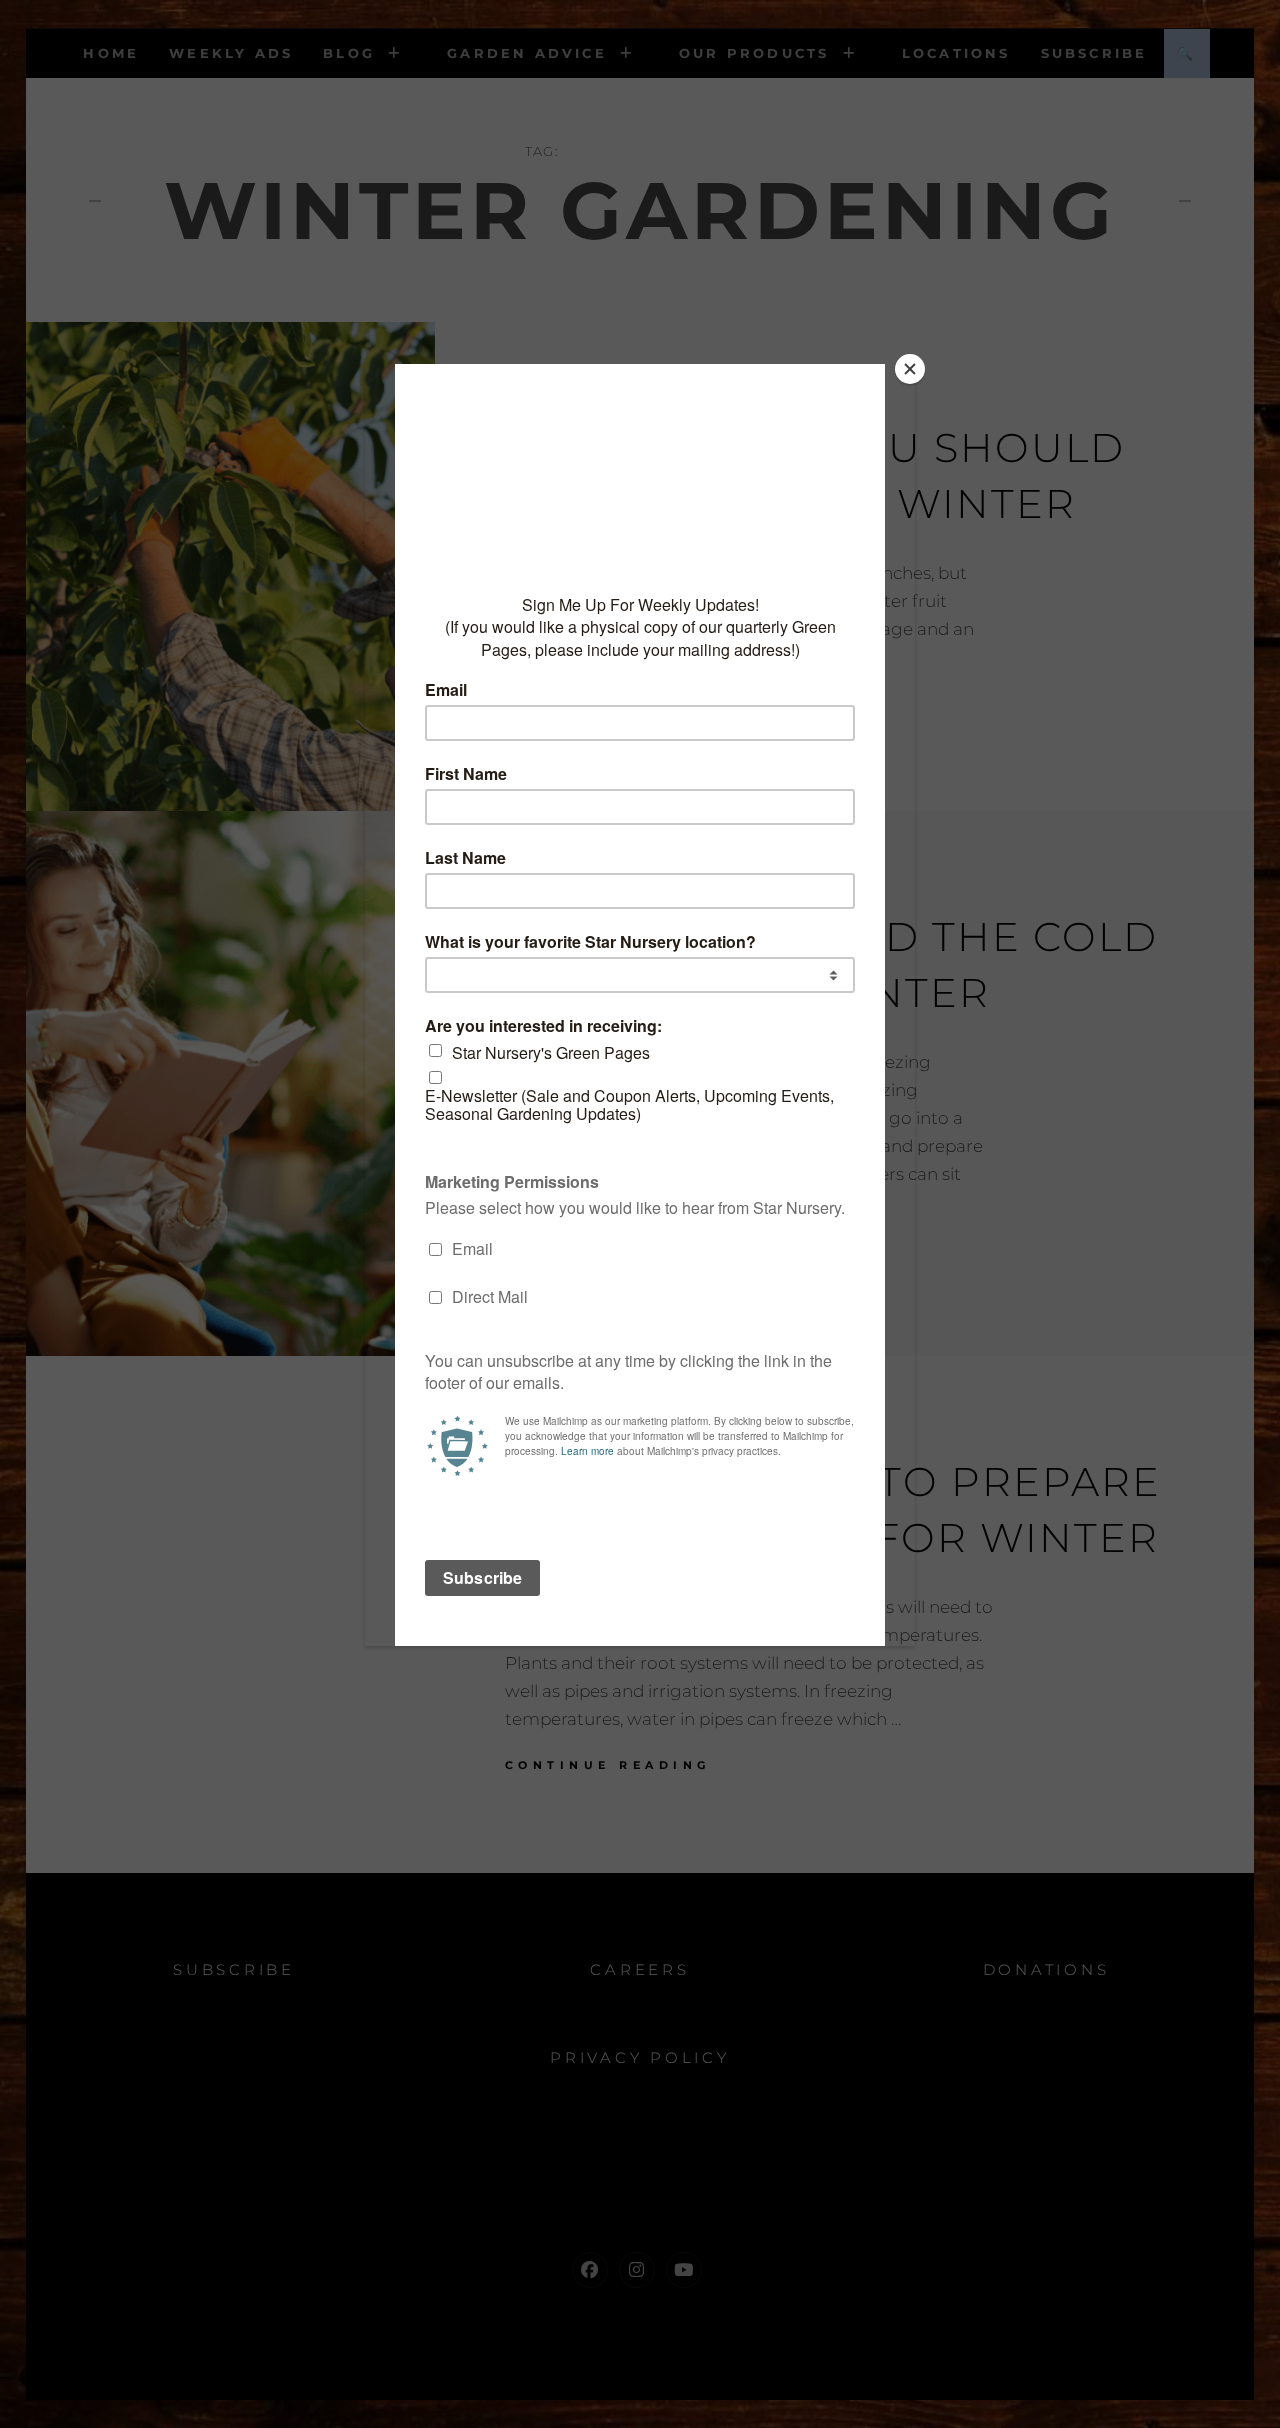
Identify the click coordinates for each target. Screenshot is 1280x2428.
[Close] (910, 369)
